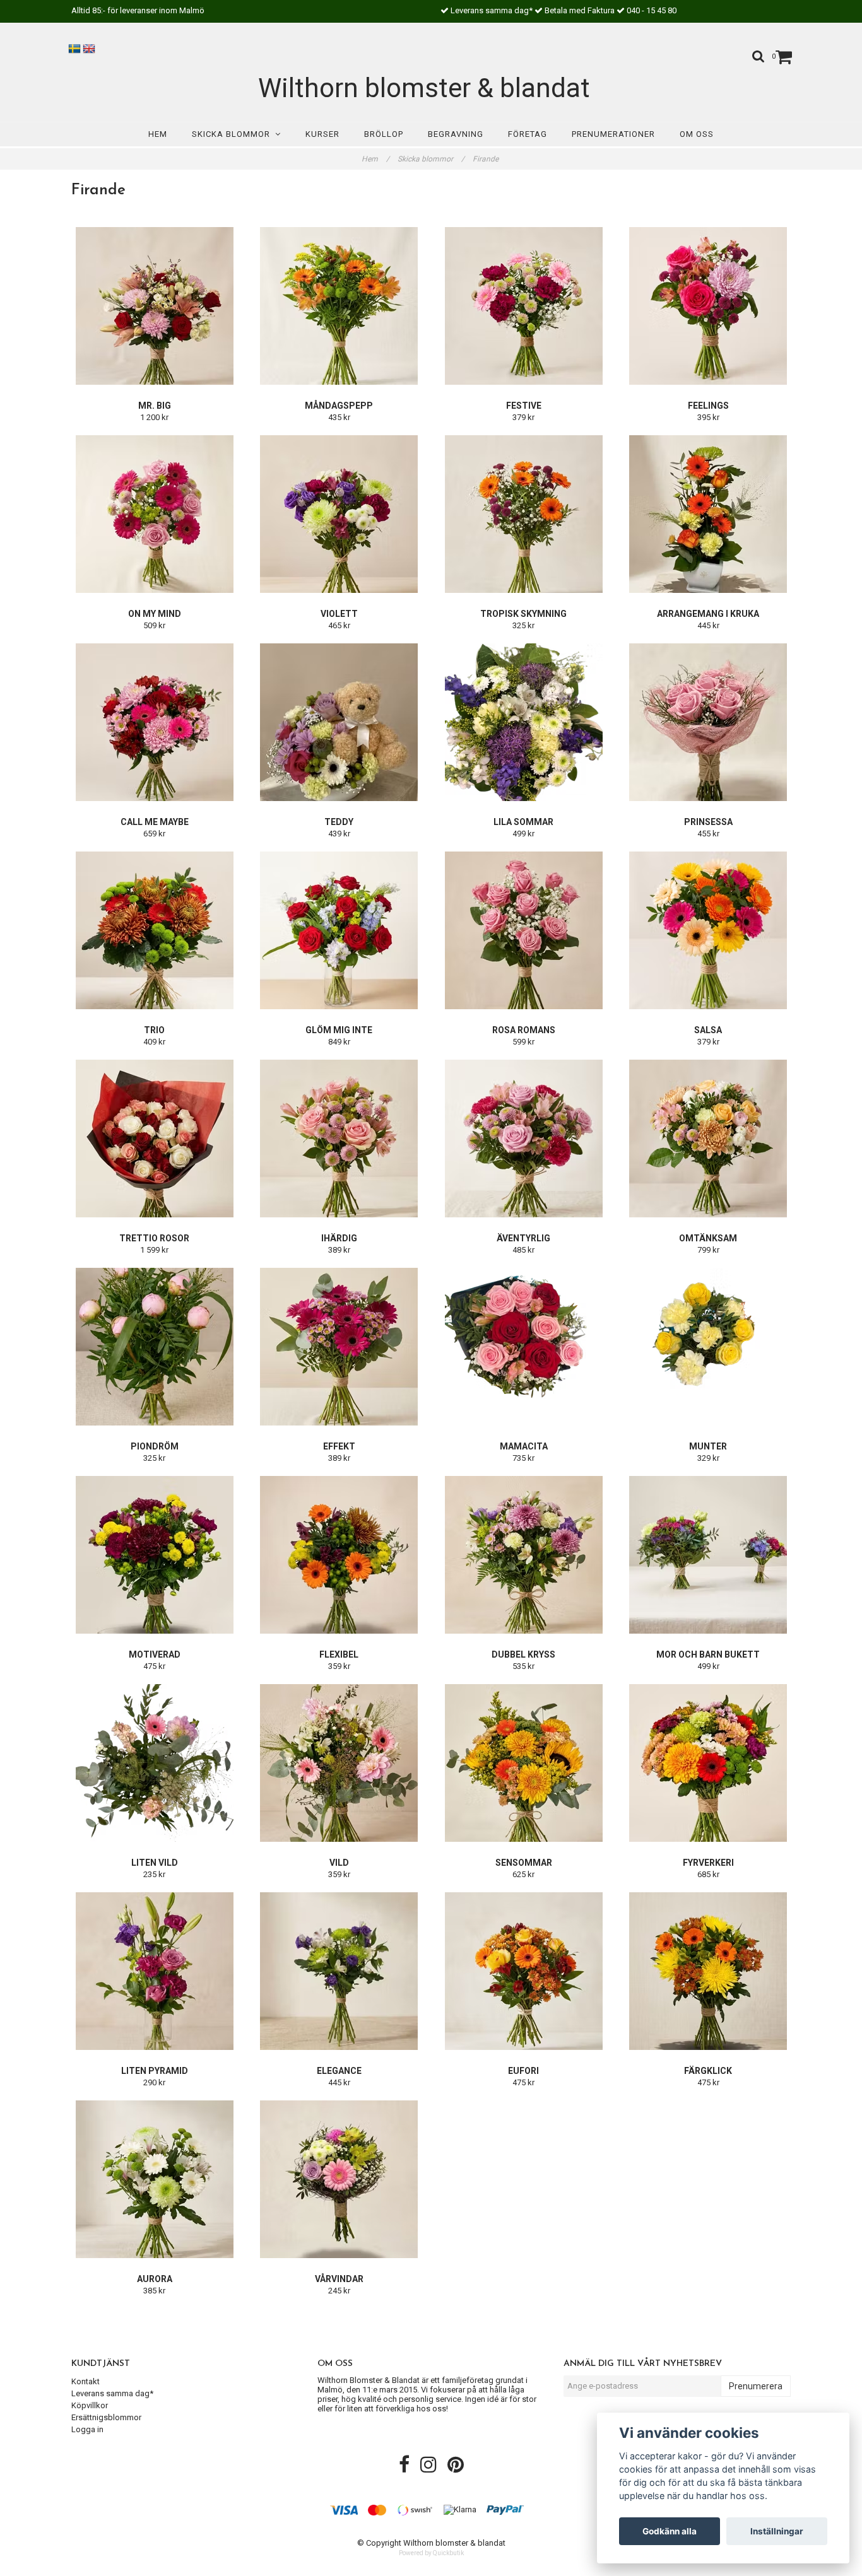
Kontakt (86, 2381)
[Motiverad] (155, 1555)
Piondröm (155, 1446)
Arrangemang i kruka (708, 614)
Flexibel (339, 1654)
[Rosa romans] (524, 930)
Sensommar (524, 1863)
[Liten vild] (155, 1763)
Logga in (87, 2429)
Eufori (523, 2071)
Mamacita (524, 1446)
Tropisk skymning (523, 614)
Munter (708, 1446)
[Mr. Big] (155, 306)
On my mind (155, 614)
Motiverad (155, 1654)
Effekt (339, 1446)
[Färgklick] (709, 1971)
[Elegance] (339, 1971)
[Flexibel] (339, 1555)
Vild (339, 1863)
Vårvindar (339, 2279)
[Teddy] (339, 722)
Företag (528, 134)
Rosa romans (524, 1030)
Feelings (708, 406)
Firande (487, 159)
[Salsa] (709, 930)
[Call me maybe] (155, 722)
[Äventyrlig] (524, 1139)
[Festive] (524, 306)
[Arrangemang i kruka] (709, 514)
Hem (158, 134)
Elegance (339, 2071)
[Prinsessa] (709, 722)
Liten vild (155, 1863)
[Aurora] (155, 2179)
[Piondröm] (155, 1347)
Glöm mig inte (339, 1030)
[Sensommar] (524, 1763)
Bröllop (384, 134)
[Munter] (709, 1347)
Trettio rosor (154, 1238)
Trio (154, 1030)
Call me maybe (155, 822)
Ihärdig (339, 1238)
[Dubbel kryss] (524, 1555)
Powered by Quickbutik (431, 2553)
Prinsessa (708, 822)
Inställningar (777, 2531)
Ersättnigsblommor (106, 2417)
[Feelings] (709, 306)
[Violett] (339, 514)
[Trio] (155, 930)
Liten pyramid (155, 2071)
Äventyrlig (523, 1238)
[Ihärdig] (339, 1139)
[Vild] (339, 1763)
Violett (339, 614)
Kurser (322, 134)
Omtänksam (708, 1238)
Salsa (708, 1030)
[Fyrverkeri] (709, 1763)
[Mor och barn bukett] (709, 1555)
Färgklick (708, 2071)
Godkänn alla (670, 2531)
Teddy (339, 822)
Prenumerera (756, 2386)
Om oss (697, 134)
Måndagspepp (339, 406)
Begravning (456, 134)
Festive (524, 406)
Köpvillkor (90, 2405)
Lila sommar (523, 822)
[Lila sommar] (524, 722)
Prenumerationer (613, 134)
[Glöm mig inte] (339, 930)
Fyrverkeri (708, 1863)
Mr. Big (155, 406)
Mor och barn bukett (708, 1654)
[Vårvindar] (339, 2179)
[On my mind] (155, 514)
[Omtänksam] (709, 1139)
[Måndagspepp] (339, 306)
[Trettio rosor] (155, 1139)
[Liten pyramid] (155, 1971)
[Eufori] (524, 1971)
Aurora (155, 2279)
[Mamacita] (524, 1347)
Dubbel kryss (523, 1654)
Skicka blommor (233, 134)
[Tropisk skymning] (524, 514)
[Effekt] (339, 1347)
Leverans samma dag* (112, 2393)
